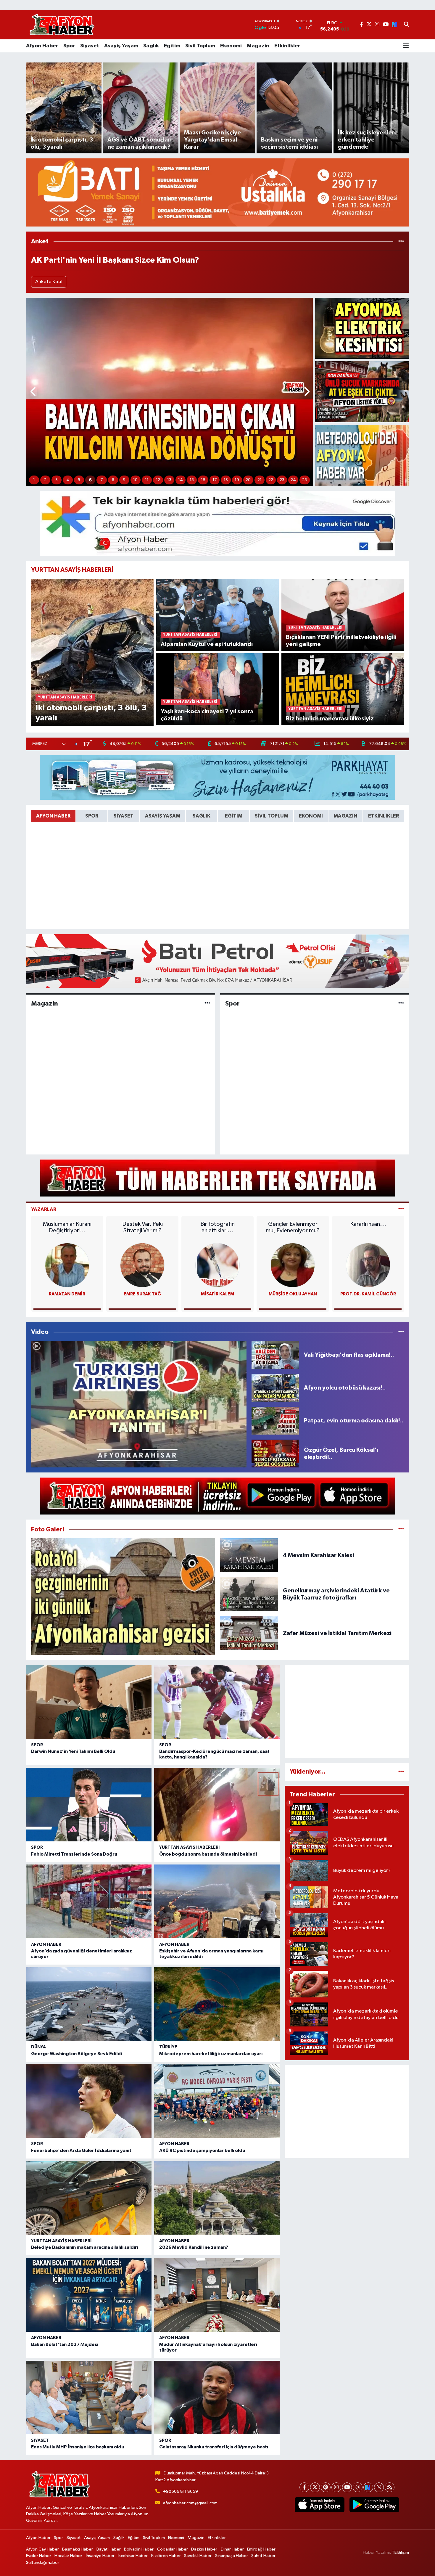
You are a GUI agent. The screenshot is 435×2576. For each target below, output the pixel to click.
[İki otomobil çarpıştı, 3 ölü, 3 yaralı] (92, 652)
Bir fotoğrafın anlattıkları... (217, 1227)
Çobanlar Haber (173, 2549)
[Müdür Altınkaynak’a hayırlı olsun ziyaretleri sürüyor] (217, 2295)
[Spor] (401, 1003)
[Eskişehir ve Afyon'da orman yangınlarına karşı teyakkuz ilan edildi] (217, 1901)
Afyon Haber (42, 46)
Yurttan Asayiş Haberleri (190, 1847)
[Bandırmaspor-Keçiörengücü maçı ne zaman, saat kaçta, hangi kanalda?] (217, 1702)
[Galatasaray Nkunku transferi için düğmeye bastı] (217, 2398)
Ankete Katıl (49, 282)
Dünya (38, 2047)
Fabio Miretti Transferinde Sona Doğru (74, 1854)
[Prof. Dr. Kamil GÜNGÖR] (368, 1265)
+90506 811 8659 (181, 2491)
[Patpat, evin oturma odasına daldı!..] (275, 1421)
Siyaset (90, 46)
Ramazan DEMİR (67, 1294)
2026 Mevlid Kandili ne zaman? (194, 2247)
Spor (69, 46)
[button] (34, 392)
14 (181, 480)
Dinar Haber (232, 2549)
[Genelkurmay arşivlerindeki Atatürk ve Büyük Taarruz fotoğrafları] (249, 1594)
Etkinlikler (287, 46)
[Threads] (358, 2487)
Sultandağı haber (43, 2563)
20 (248, 480)
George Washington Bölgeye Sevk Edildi (76, 2054)
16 (203, 480)
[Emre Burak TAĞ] (142, 1265)
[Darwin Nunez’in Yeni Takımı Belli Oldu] (89, 1702)
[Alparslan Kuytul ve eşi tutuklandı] (218, 615)
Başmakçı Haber (78, 2549)
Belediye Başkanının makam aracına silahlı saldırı (85, 2247)
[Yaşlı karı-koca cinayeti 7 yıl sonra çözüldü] (218, 689)
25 (304, 480)
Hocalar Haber (68, 2556)
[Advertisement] (347, 1711)
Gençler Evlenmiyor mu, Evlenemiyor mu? (293, 1227)
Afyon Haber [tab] (53, 816)
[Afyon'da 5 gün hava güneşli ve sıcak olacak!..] (362, 455)
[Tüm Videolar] (401, 1332)
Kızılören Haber (166, 2556)
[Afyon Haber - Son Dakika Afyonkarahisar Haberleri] (62, 25)
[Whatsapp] (379, 2487)
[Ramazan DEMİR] (67, 1265)
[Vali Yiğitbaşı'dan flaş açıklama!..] (275, 1355)
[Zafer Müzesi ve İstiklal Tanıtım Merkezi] (249, 1633)
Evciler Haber (39, 2556)
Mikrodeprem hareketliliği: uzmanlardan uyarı (211, 2054)
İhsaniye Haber (100, 2556)
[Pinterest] (326, 2487)
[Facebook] (304, 2487)
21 (260, 480)
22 (271, 480)
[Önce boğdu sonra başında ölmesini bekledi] (217, 1805)
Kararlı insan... (368, 1224)
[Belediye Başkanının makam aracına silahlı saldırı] (89, 2198)
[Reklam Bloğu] (217, 192)
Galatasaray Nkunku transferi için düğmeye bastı (214, 2447)
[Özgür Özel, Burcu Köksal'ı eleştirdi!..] (275, 1453)
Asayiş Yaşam (121, 46)
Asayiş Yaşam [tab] (163, 816)
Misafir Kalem (217, 1294)
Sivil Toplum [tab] (272, 816)
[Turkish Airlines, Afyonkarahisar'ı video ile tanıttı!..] (139, 1404)
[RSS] (390, 2487)
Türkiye (168, 2047)
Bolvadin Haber (139, 2549)
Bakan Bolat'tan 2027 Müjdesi (65, 2344)
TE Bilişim (400, 2552)
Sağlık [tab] (202, 816)
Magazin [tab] (345, 816)
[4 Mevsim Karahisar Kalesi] (249, 1555)
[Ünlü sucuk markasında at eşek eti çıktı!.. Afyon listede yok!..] (362, 392)
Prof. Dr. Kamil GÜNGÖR (368, 1294)
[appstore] (319, 2505)
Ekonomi (231, 46)
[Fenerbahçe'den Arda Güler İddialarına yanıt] (89, 2101)
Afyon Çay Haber (42, 2549)
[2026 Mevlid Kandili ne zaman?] (217, 2198)
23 (282, 480)
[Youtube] (347, 2487)
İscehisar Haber (133, 2556)
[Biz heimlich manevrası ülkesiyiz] (343, 689)
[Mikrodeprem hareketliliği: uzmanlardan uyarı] (217, 2004)
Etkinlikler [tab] (384, 816)
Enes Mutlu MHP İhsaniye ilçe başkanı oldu (78, 2447)
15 (192, 480)
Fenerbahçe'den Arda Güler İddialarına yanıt (81, 2151)
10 (135, 480)
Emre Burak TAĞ (142, 1294)
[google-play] (374, 2505)
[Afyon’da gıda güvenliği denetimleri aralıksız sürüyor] (89, 1901)
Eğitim (172, 46)
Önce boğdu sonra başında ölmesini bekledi (208, 1854)
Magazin (258, 46)
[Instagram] (336, 2487)
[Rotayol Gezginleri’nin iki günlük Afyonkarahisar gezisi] (123, 1597)
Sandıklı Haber (198, 2556)
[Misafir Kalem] (217, 1265)
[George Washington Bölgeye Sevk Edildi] (89, 2004)
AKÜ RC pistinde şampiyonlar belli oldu (202, 2151)
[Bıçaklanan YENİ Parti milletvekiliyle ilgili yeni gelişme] (343, 615)
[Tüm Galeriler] (401, 1529)
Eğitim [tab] (234, 816)
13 (169, 480)
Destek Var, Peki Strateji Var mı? (142, 1227)
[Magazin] (207, 1003)
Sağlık (151, 46)
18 (226, 480)
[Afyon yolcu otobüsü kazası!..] (275, 1388)
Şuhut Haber (263, 2556)
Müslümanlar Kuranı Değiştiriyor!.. (67, 1227)
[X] (315, 2487)
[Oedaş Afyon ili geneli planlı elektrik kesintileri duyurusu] (362, 328)
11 (147, 480)
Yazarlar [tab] (44, 1209)
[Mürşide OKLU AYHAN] (293, 1265)
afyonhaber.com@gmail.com (190, 2503)
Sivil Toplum (200, 46)
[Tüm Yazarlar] (401, 1209)
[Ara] (406, 25)
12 (158, 480)
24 (293, 480)
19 (237, 480)
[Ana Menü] (406, 46)
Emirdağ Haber (261, 2549)
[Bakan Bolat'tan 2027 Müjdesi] (89, 2295)
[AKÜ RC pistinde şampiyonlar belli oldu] (217, 2101)
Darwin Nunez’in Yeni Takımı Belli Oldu (73, 1751)
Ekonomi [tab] (311, 816)
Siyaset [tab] (124, 816)
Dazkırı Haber (204, 2549)
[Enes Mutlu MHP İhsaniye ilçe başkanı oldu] (89, 2398)
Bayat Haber (109, 2549)
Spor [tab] (92, 816)
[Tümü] (401, 241)
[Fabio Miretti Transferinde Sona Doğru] (89, 1805)
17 (215, 480)
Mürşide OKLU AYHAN (293, 1294)
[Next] (368, 2487)
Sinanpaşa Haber (232, 2556)
